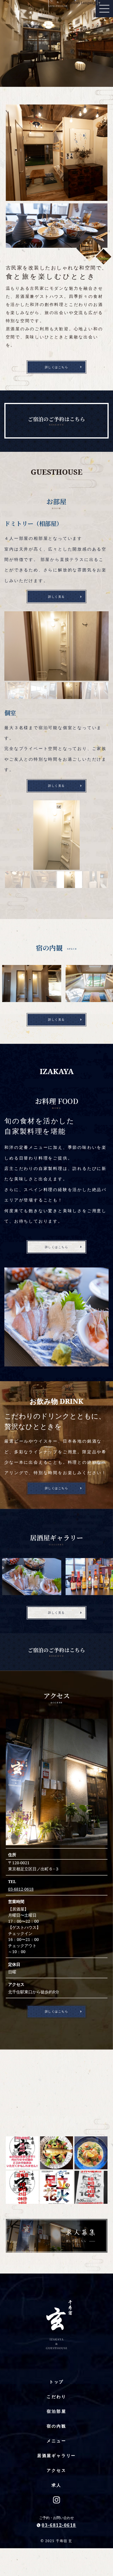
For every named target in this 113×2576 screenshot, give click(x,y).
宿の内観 (56, 2426)
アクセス (56, 2470)
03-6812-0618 (21, 1889)
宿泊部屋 (56, 2411)
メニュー (56, 2441)
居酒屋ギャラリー (57, 2455)
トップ (57, 2382)
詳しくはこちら (57, 367)
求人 (57, 2485)
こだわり (56, 2396)
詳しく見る (57, 597)
